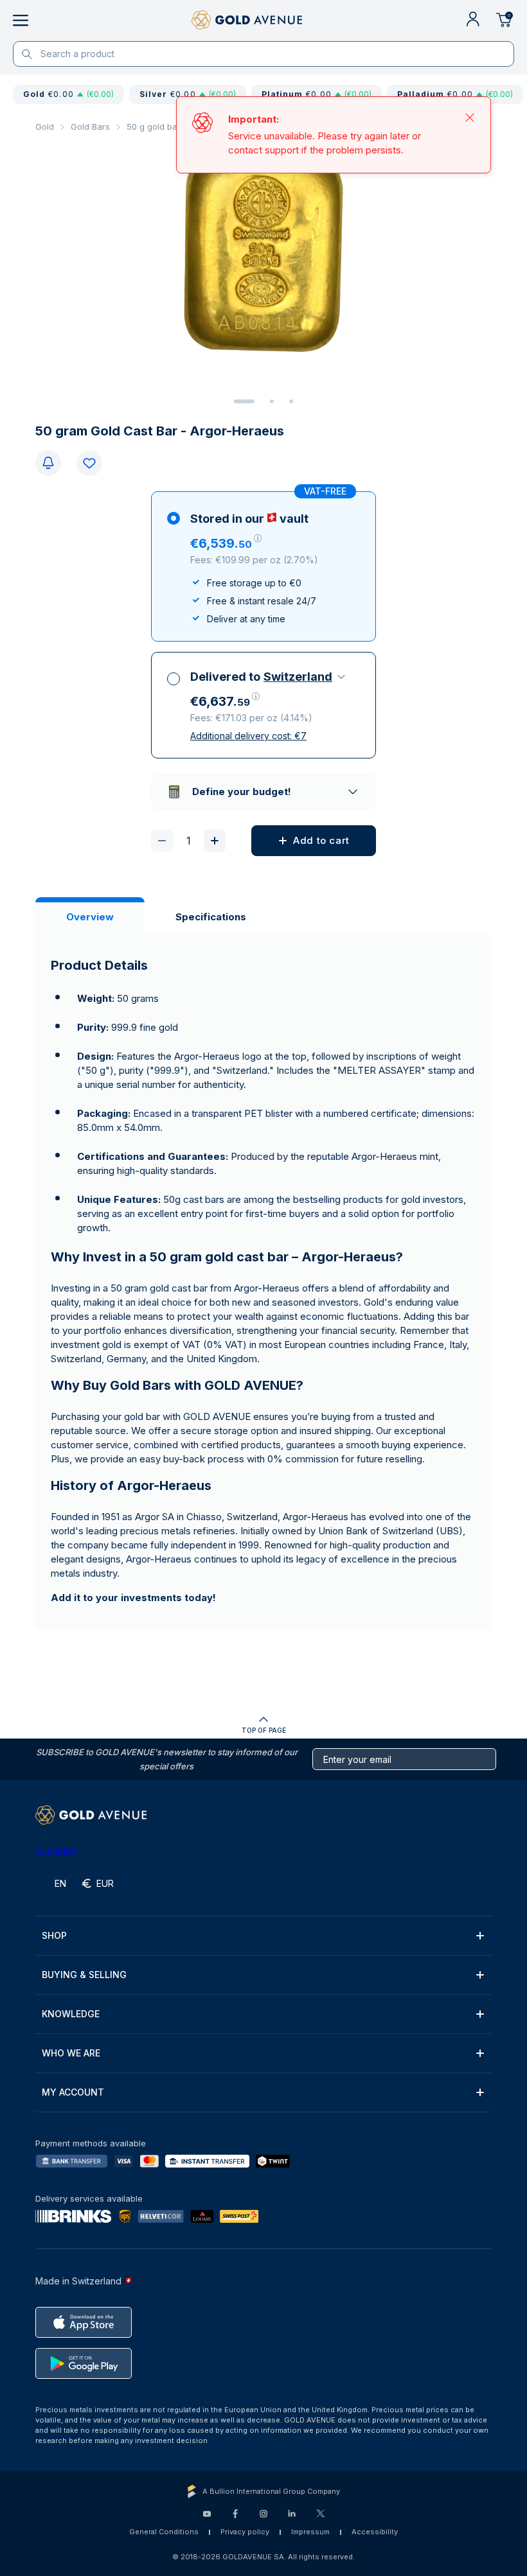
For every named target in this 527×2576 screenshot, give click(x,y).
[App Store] (84, 2322)
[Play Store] (84, 2363)
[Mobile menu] (21, 21)
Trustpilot (56, 1851)
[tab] (244, 401)
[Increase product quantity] (215, 841)
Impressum (310, 2532)
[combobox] (306, 677)
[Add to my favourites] (89, 463)
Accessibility (375, 2532)
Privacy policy (245, 2532)
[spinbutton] (188, 841)
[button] (226, 543)
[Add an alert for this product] (48, 463)
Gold (45, 127)
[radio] (263, 566)
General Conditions (164, 2532)
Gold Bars (90, 127)
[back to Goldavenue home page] (247, 21)
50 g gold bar (154, 127)
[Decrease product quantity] (162, 841)
